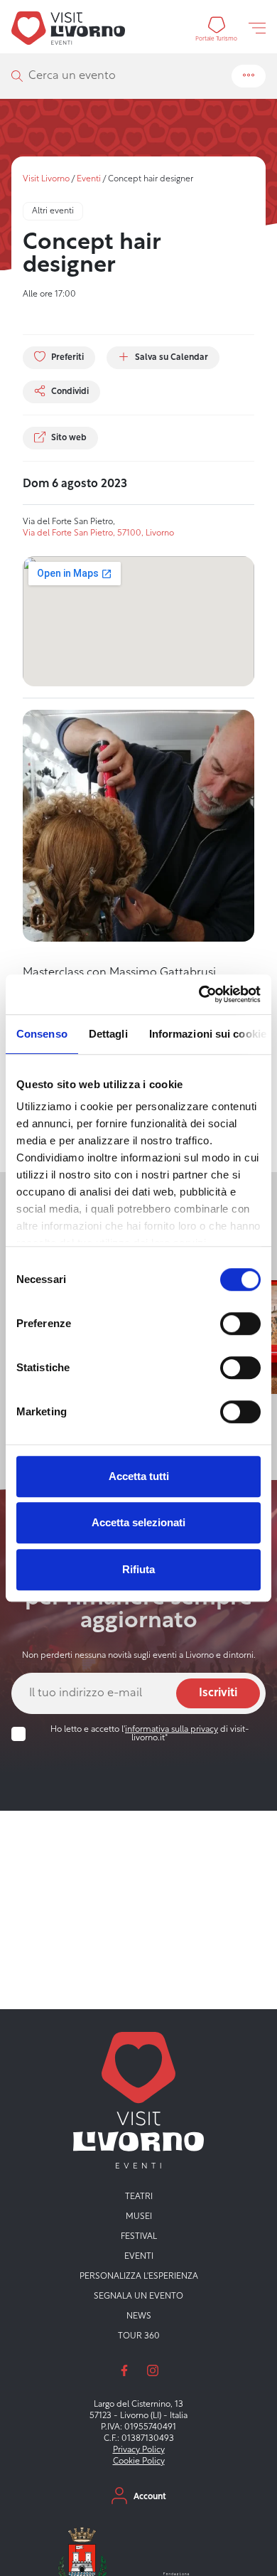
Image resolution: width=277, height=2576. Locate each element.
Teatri (139, 2197)
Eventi (89, 179)
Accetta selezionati (138, 1522)
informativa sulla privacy (172, 1730)
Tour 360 (139, 2336)
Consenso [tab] (42, 1034)
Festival (139, 2237)
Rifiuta (138, 1569)
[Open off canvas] (257, 28)
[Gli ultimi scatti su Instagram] (153, 2370)
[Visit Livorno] (68, 28)
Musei (139, 2217)
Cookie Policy (139, 2461)
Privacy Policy (139, 2450)
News (139, 2316)
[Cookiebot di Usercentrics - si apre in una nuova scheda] (199, 994)
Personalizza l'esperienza (139, 2277)
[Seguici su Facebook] (124, 2370)
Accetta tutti (139, 1476)
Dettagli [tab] (108, 1034)
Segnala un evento (138, 2296)
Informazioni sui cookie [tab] (208, 1034)
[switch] (240, 1324)
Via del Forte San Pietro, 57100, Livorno (98, 533)
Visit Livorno (46, 179)
